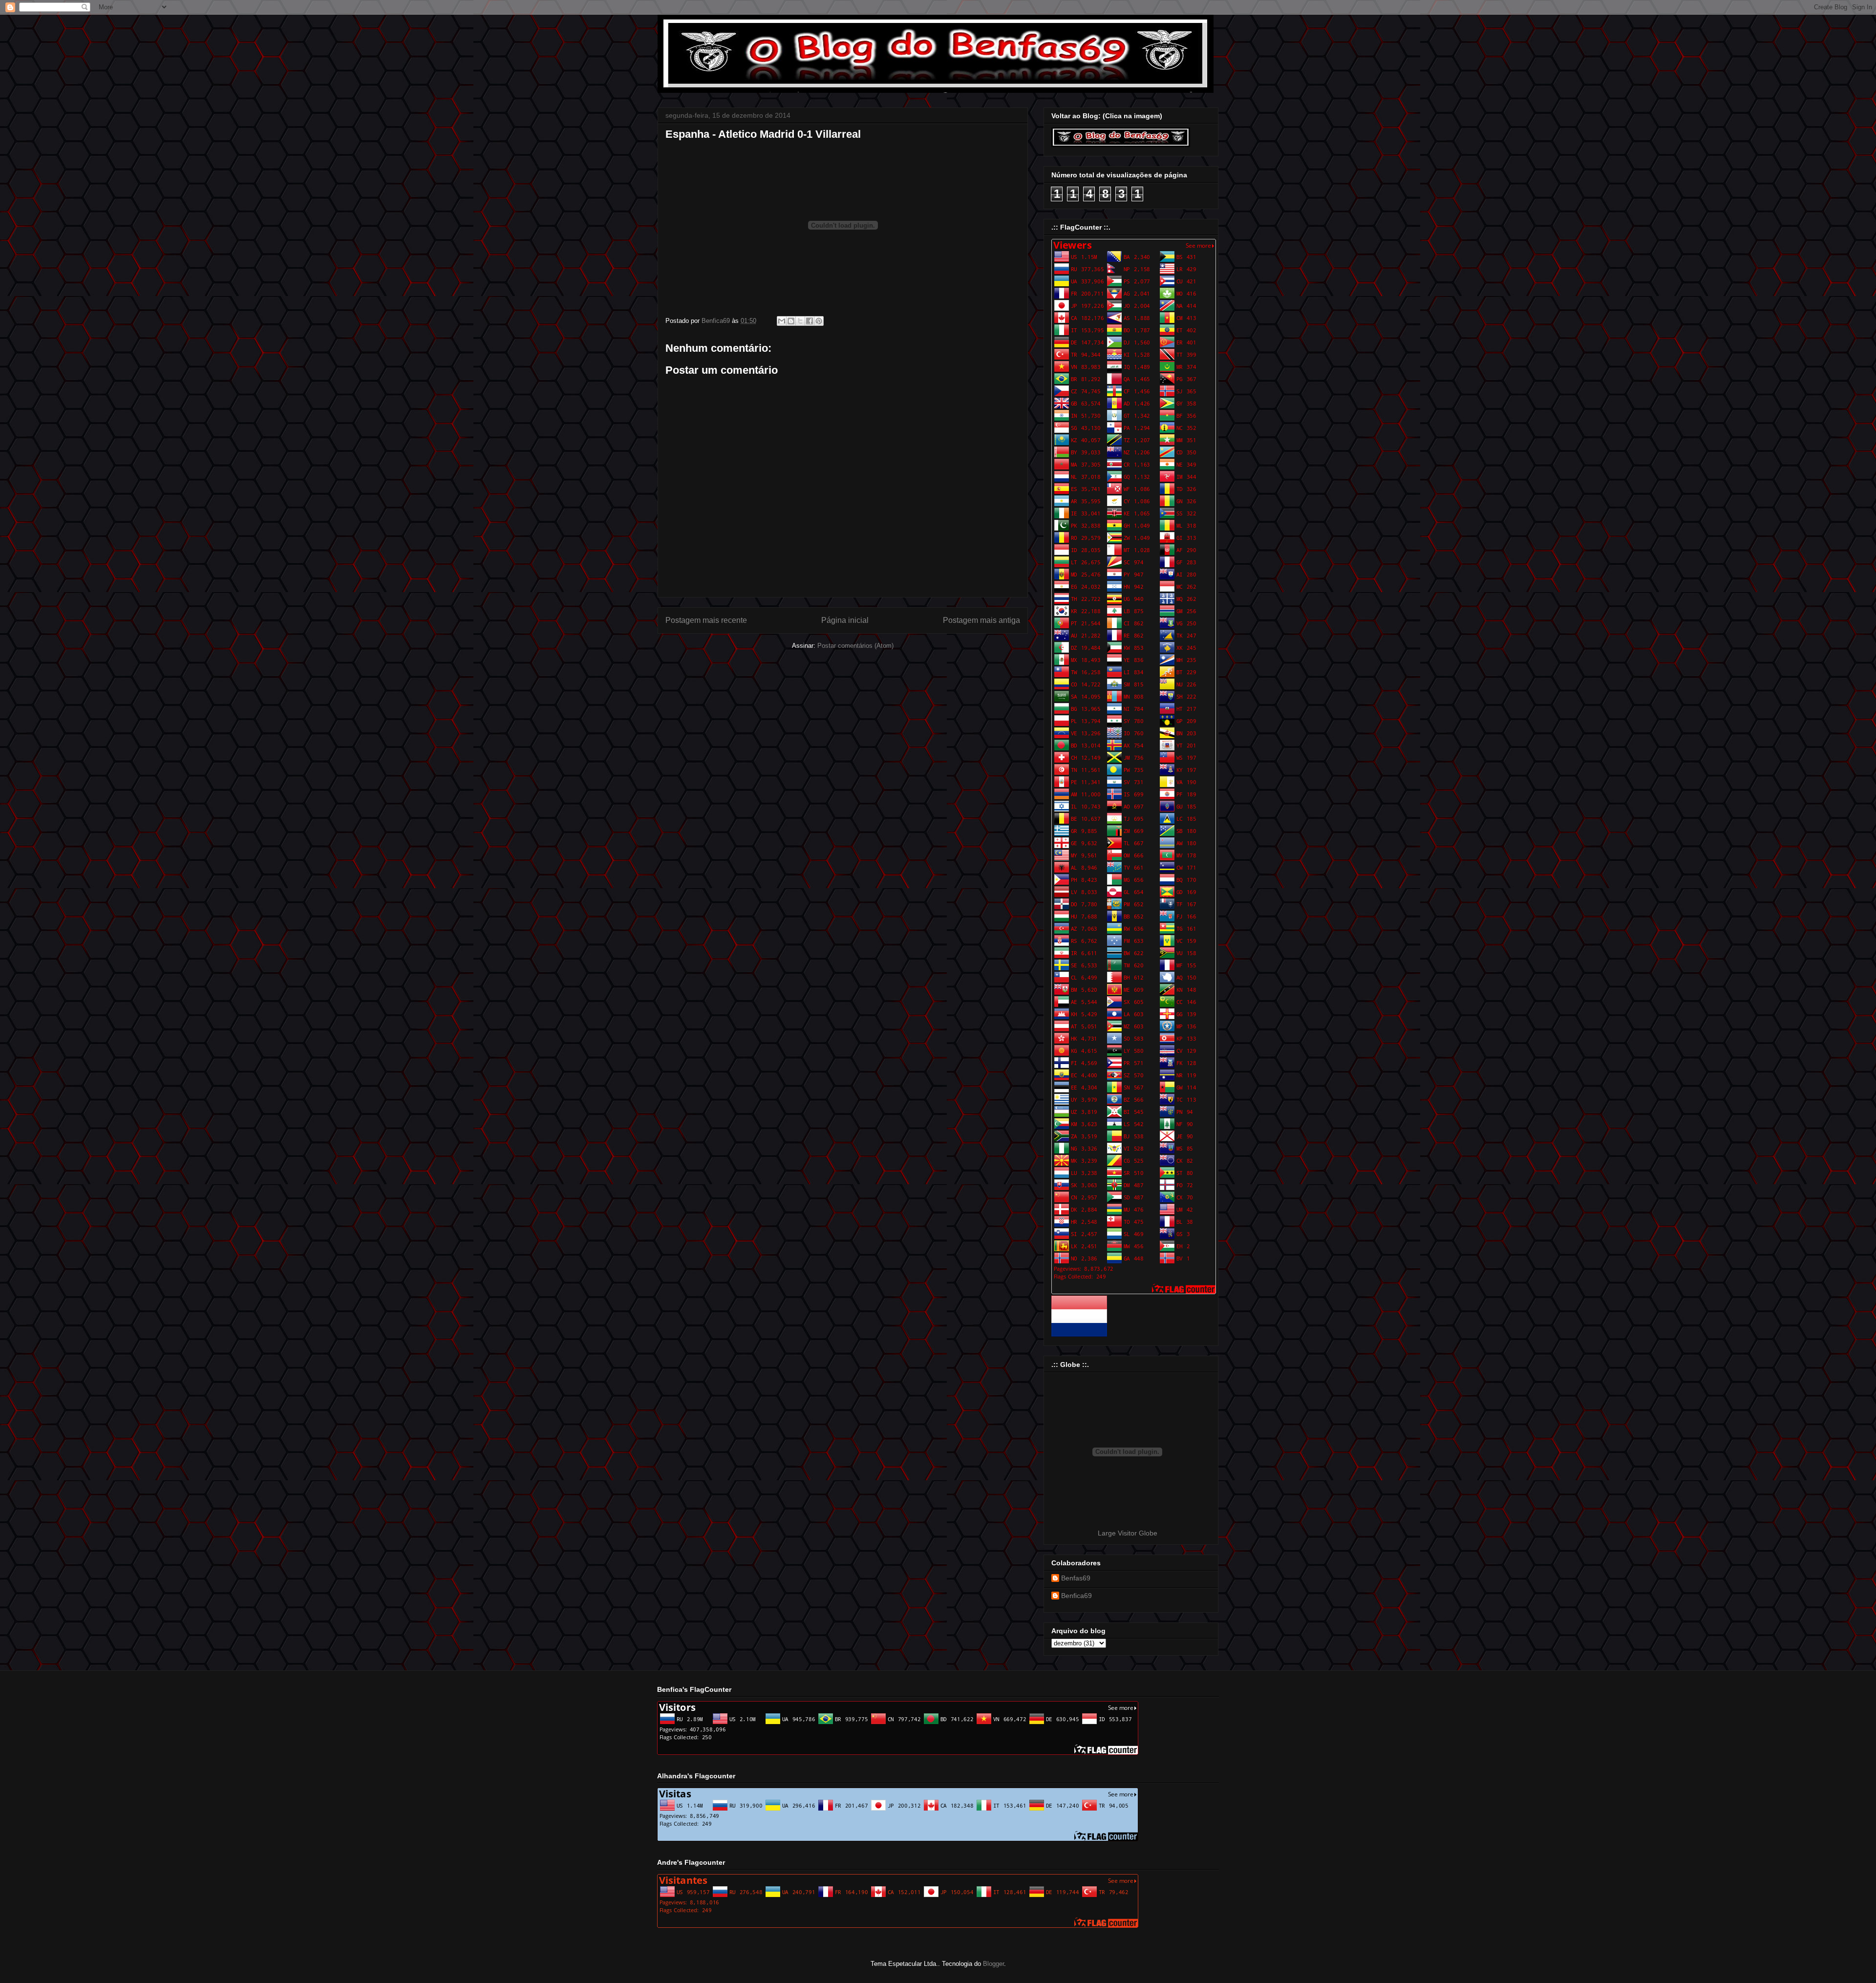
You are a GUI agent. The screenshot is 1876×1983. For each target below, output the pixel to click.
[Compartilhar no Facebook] (810, 321)
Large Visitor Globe (1128, 1533)
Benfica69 (1077, 1596)
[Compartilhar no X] (800, 321)
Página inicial (845, 620)
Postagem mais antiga (981, 620)
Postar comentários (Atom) (855, 646)
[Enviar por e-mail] (782, 321)
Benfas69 (1076, 1578)
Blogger (993, 1964)
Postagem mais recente (706, 620)
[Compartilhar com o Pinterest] (819, 321)
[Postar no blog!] (791, 321)
